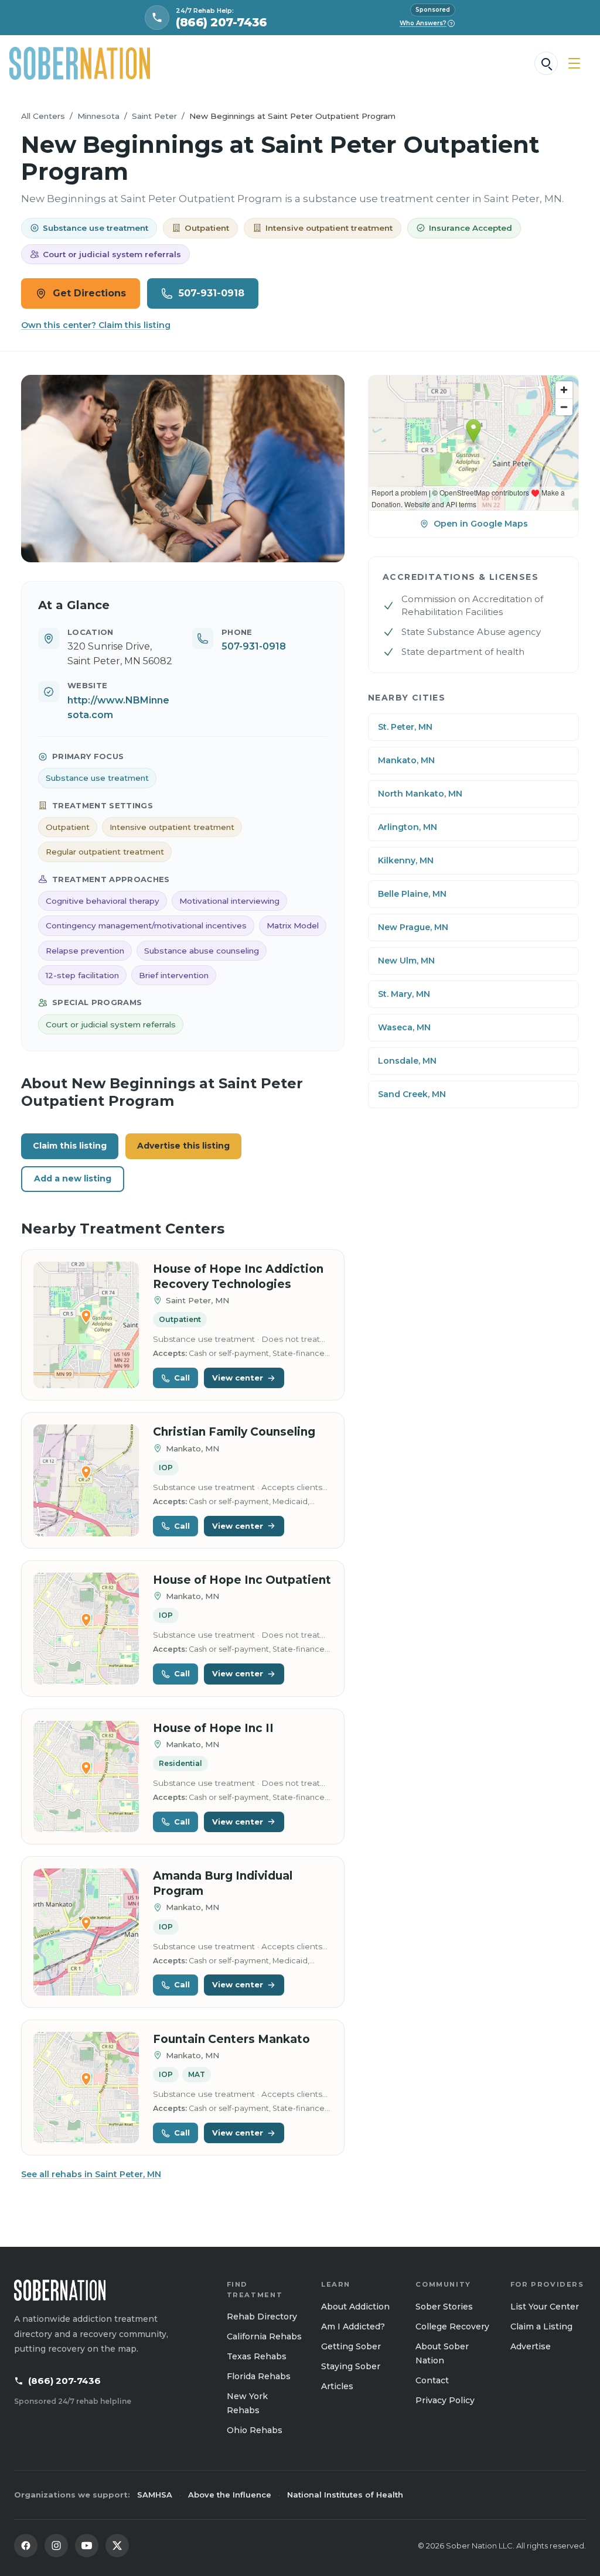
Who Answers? (426, 23)
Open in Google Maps (481, 524)
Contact (432, 2380)
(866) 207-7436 (64, 2381)
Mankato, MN (406, 760)
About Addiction (355, 2307)
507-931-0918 (212, 293)
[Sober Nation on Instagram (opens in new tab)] (56, 2546)
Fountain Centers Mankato (231, 2039)
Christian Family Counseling (234, 1432)
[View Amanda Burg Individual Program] (86, 1932)
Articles (337, 2386)
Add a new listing (73, 1178)
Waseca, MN (404, 1027)
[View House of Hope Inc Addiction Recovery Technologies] (86, 1325)
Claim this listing (70, 1146)
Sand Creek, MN (412, 1094)
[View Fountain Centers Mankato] (86, 2088)
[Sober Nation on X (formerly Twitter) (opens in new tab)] (117, 2546)
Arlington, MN (408, 827)
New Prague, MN (413, 927)
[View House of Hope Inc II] (86, 1777)
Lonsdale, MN (407, 1061)
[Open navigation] (574, 63)
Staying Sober (351, 2366)
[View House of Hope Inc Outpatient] (86, 1629)
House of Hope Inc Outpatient (242, 1580)
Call (182, 1378)
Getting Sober (351, 2346)
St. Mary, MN (404, 994)
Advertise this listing (183, 1146)
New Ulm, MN (406, 961)
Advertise (531, 2346)
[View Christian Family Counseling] (86, 1480)
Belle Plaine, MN (412, 894)
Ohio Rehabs (255, 2430)
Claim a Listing (541, 2326)
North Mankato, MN (420, 794)
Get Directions (89, 293)
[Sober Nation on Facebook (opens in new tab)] (26, 2546)
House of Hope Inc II (213, 1728)
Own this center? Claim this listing (96, 325)
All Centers (43, 116)
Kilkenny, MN (406, 860)
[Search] (546, 63)
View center (238, 1378)
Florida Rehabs (259, 2376)
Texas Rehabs (257, 2356)
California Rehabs (264, 2336)
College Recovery (452, 2326)
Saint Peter (154, 116)
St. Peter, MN (405, 727)
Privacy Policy (445, 2400)
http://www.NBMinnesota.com (118, 708)
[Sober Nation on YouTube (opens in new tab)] (87, 2546)
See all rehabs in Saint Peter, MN (91, 2174)
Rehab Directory (262, 2317)
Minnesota (98, 116)
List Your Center (545, 2307)
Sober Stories (444, 2307)
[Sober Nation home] (80, 63)
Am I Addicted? (353, 2326)
